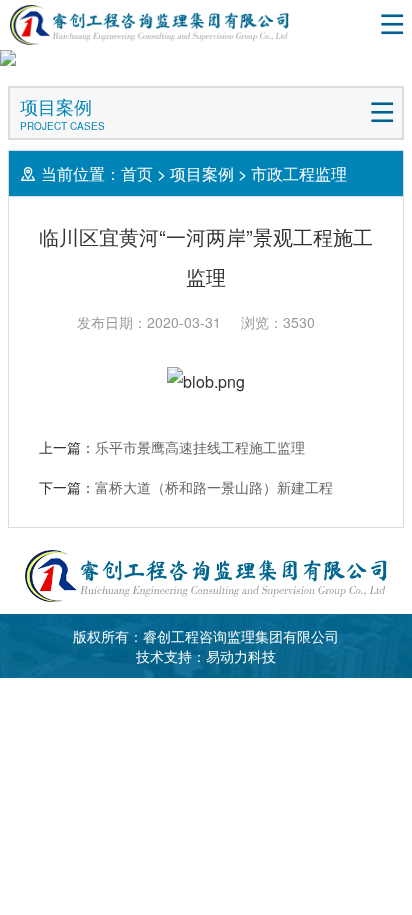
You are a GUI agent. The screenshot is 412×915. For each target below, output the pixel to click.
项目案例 (202, 173)
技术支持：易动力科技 (206, 656)
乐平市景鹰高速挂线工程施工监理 (200, 447)
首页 (137, 173)
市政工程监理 (299, 173)
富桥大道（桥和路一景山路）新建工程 (214, 487)
